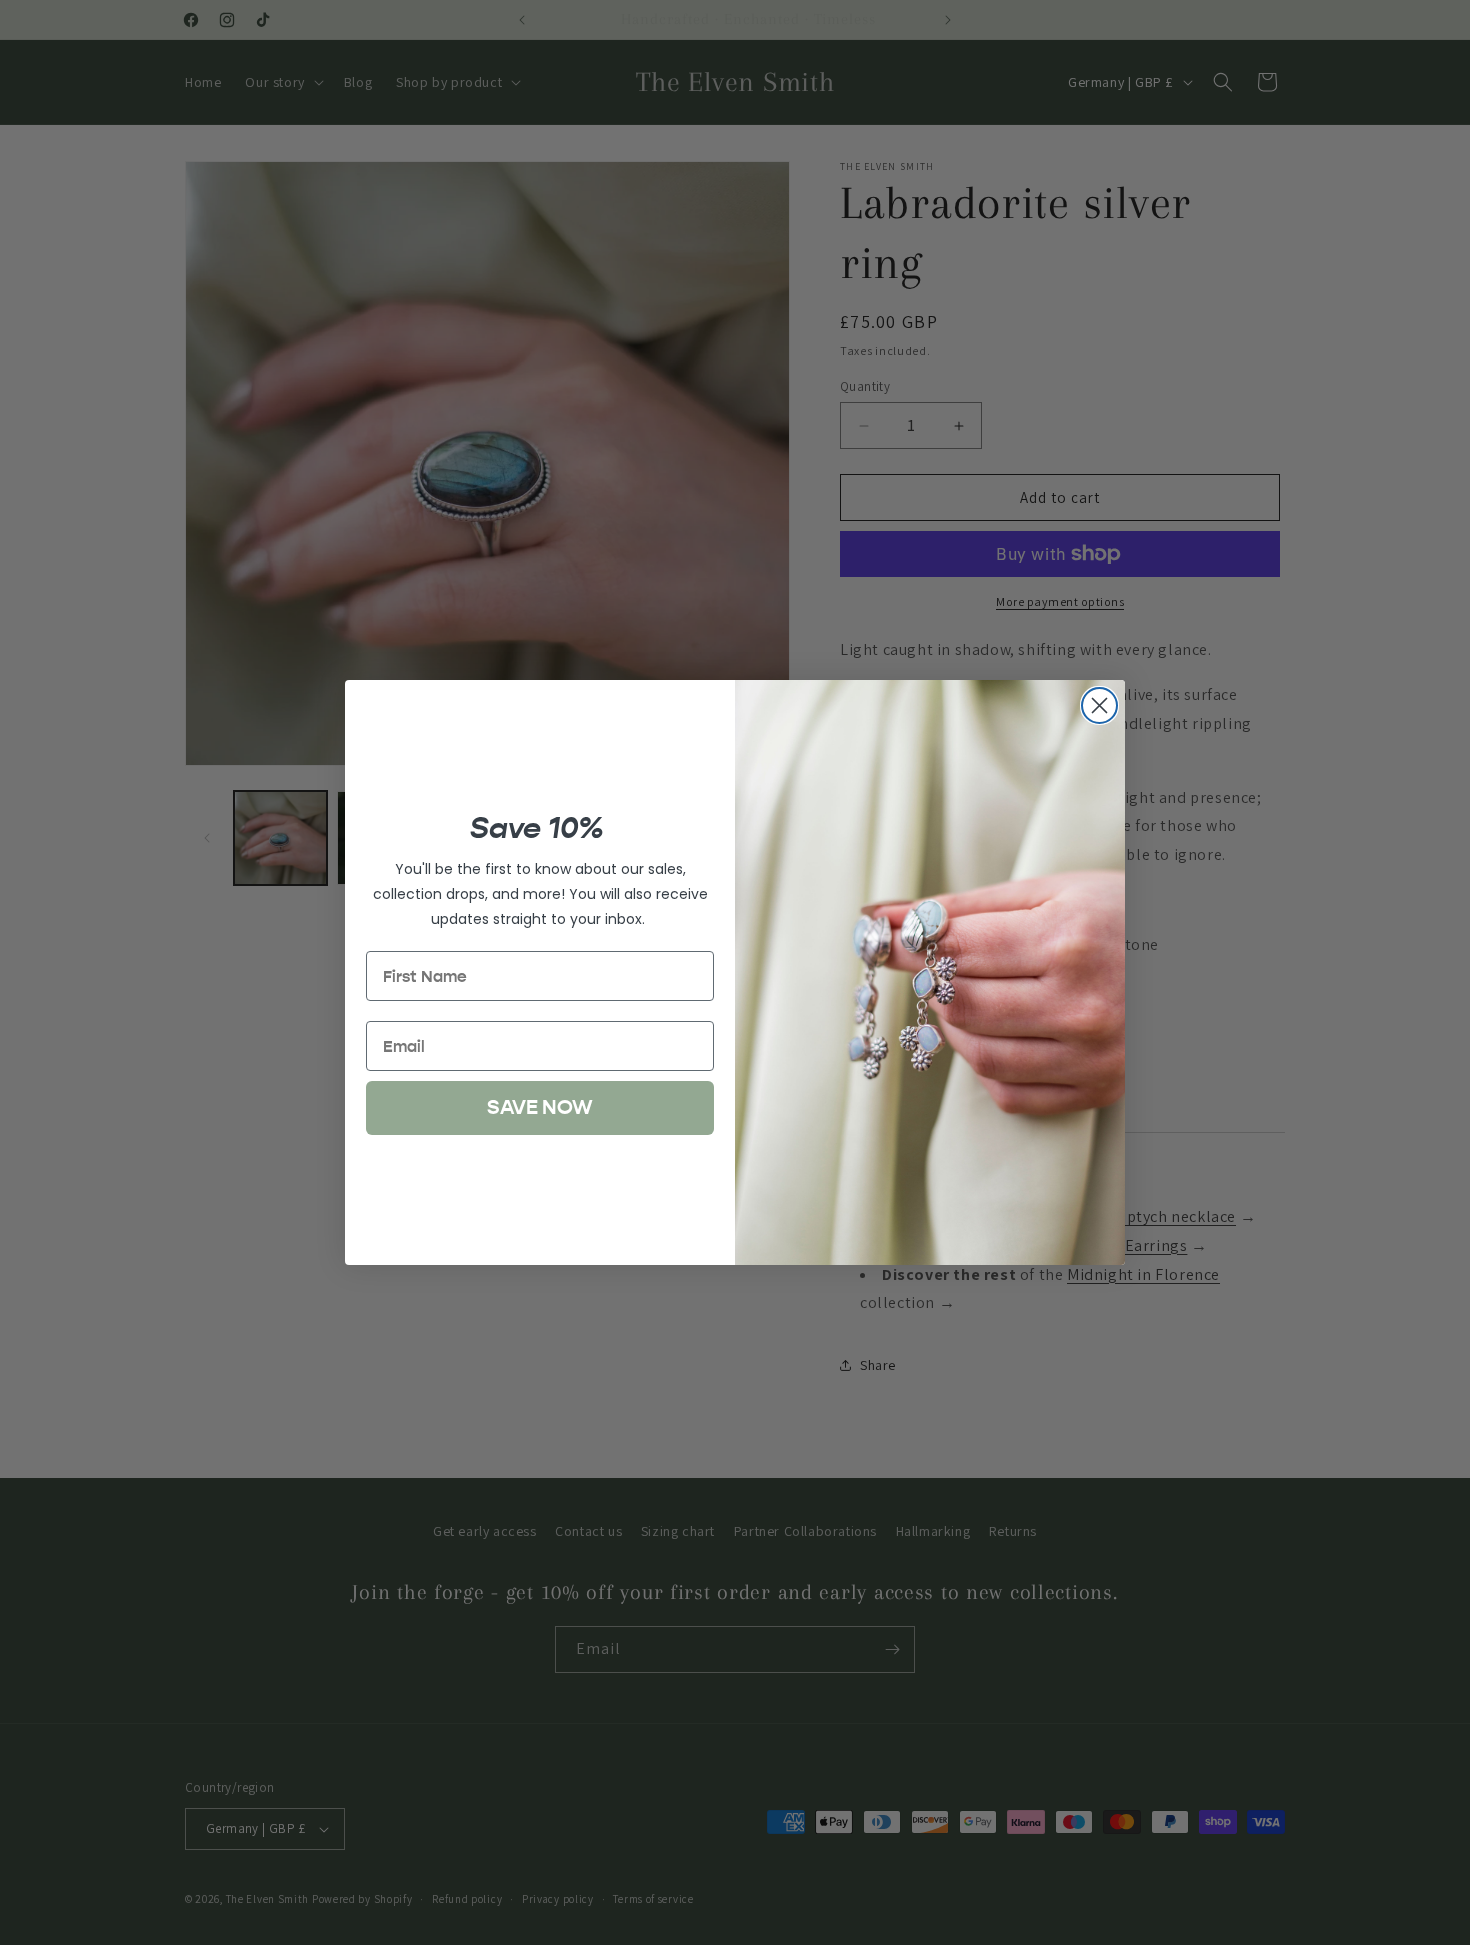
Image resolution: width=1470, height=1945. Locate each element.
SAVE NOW (540, 1107)
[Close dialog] (1099, 705)
